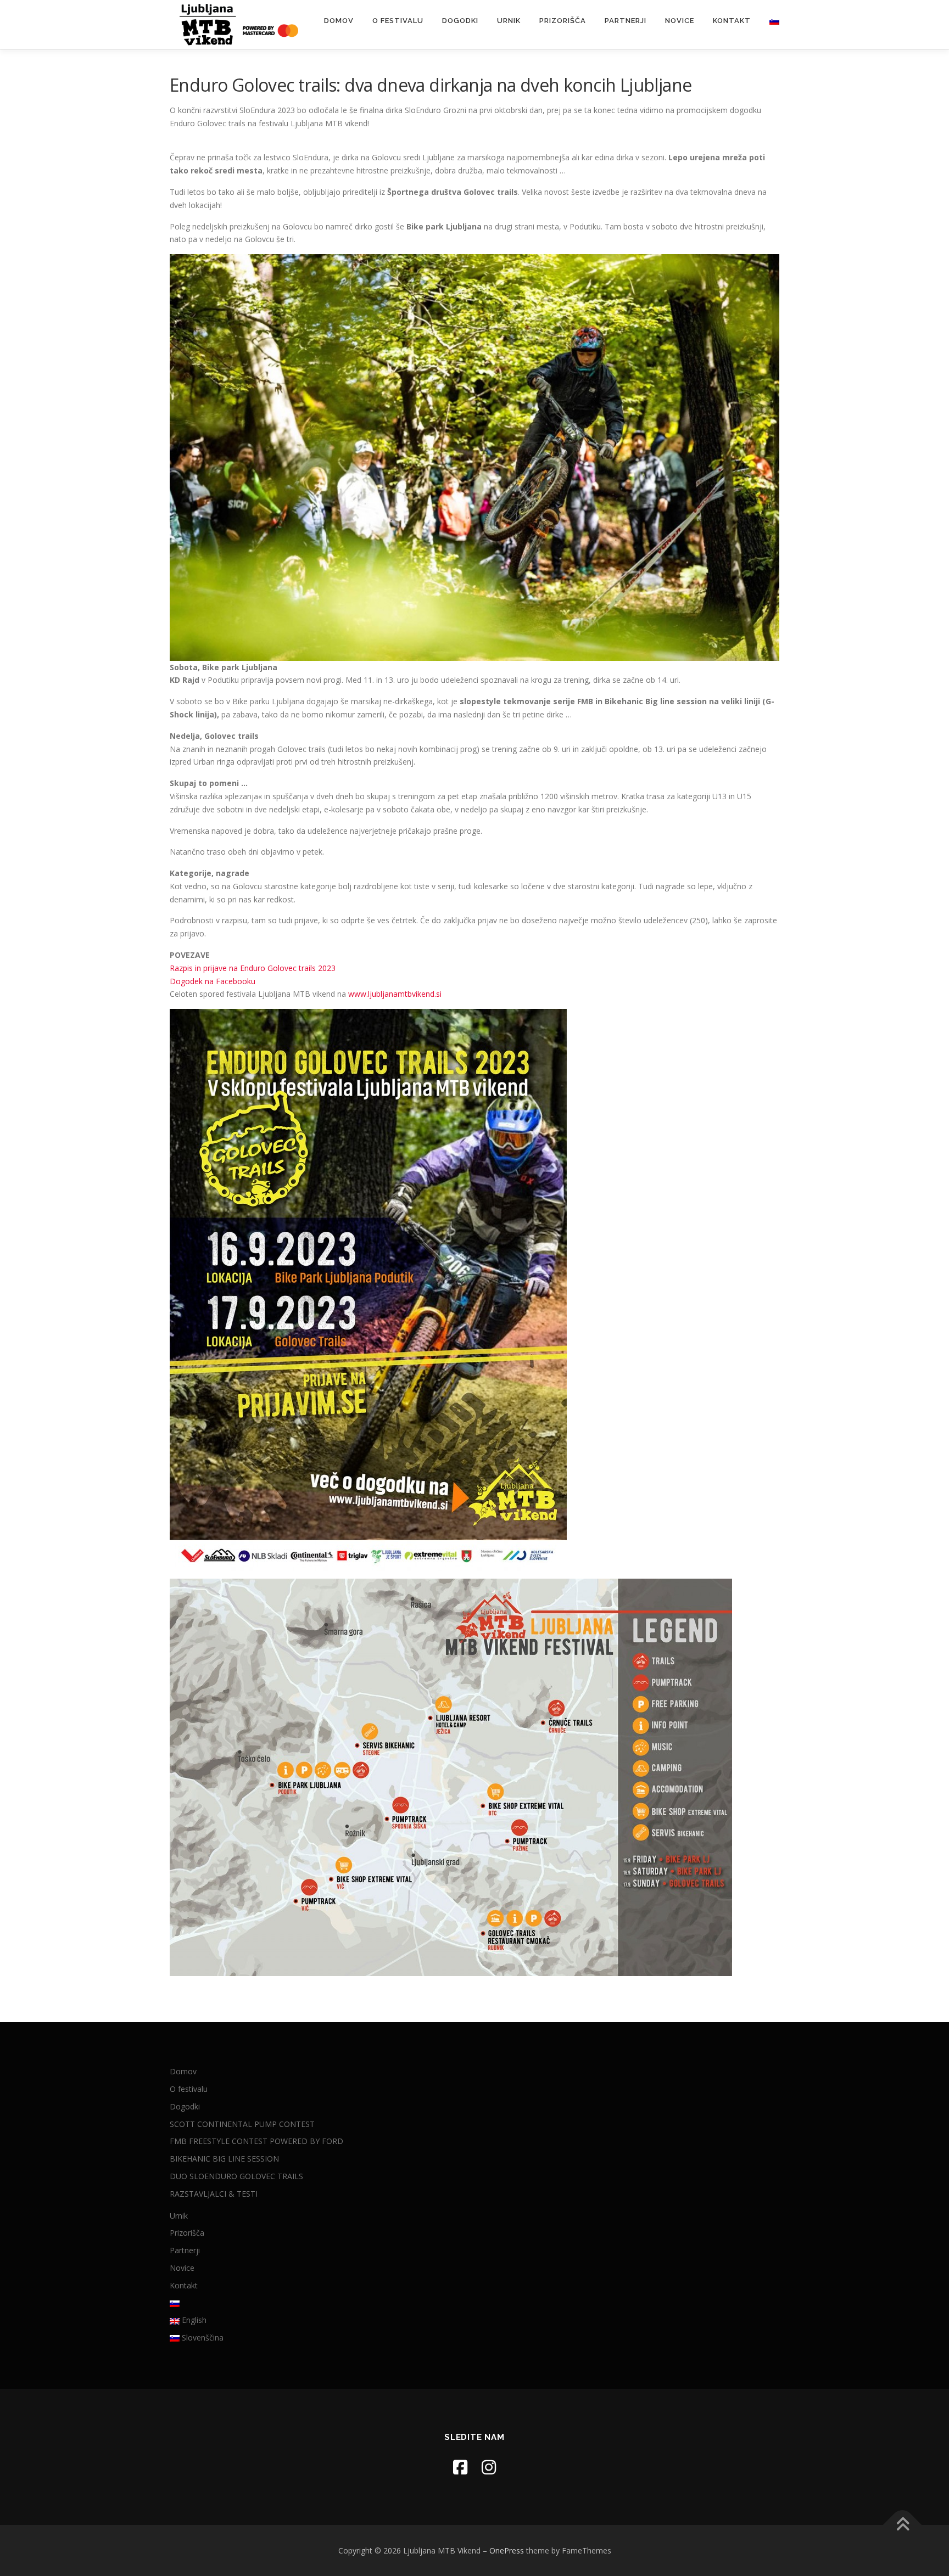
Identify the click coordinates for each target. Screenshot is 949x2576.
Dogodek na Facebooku (213, 981)
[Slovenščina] (770, 21)
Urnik (509, 21)
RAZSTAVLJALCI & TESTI (214, 2194)
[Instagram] (489, 2467)
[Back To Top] (903, 2525)
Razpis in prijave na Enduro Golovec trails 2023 (253, 968)
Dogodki (460, 21)
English (193, 2320)
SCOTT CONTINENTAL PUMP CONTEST (242, 2124)
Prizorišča (563, 21)
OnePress (507, 2550)
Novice (680, 21)
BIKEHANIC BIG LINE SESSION (224, 2159)
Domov (339, 21)
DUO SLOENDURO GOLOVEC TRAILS (236, 2176)
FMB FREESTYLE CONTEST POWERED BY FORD (256, 2141)
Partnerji (626, 21)
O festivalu (398, 21)
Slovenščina (202, 2338)
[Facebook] (460, 2467)
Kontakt (732, 21)
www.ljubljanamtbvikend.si (395, 994)
